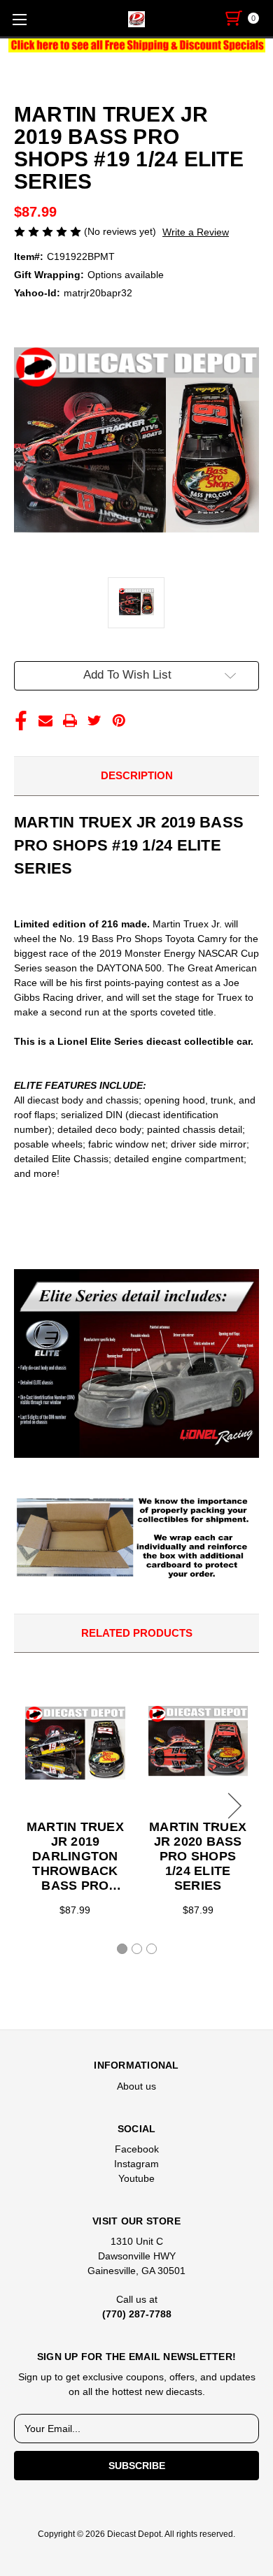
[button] (137, 45)
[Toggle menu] (19, 19)
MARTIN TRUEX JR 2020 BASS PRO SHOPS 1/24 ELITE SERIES (198, 1856)
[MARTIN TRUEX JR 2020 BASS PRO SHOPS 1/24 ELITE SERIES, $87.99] (198, 1744)
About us (136, 2086)
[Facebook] (21, 721)
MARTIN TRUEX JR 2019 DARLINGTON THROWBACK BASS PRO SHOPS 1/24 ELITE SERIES (75, 1857)
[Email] (45, 721)
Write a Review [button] (196, 232)
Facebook (137, 2149)
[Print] (70, 721)
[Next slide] (232, 1806)
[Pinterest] (119, 721)
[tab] (122, 1949)
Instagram (136, 2164)
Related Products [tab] (137, 1633)
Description (137, 775)
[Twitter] (94, 721)
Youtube (136, 2178)
